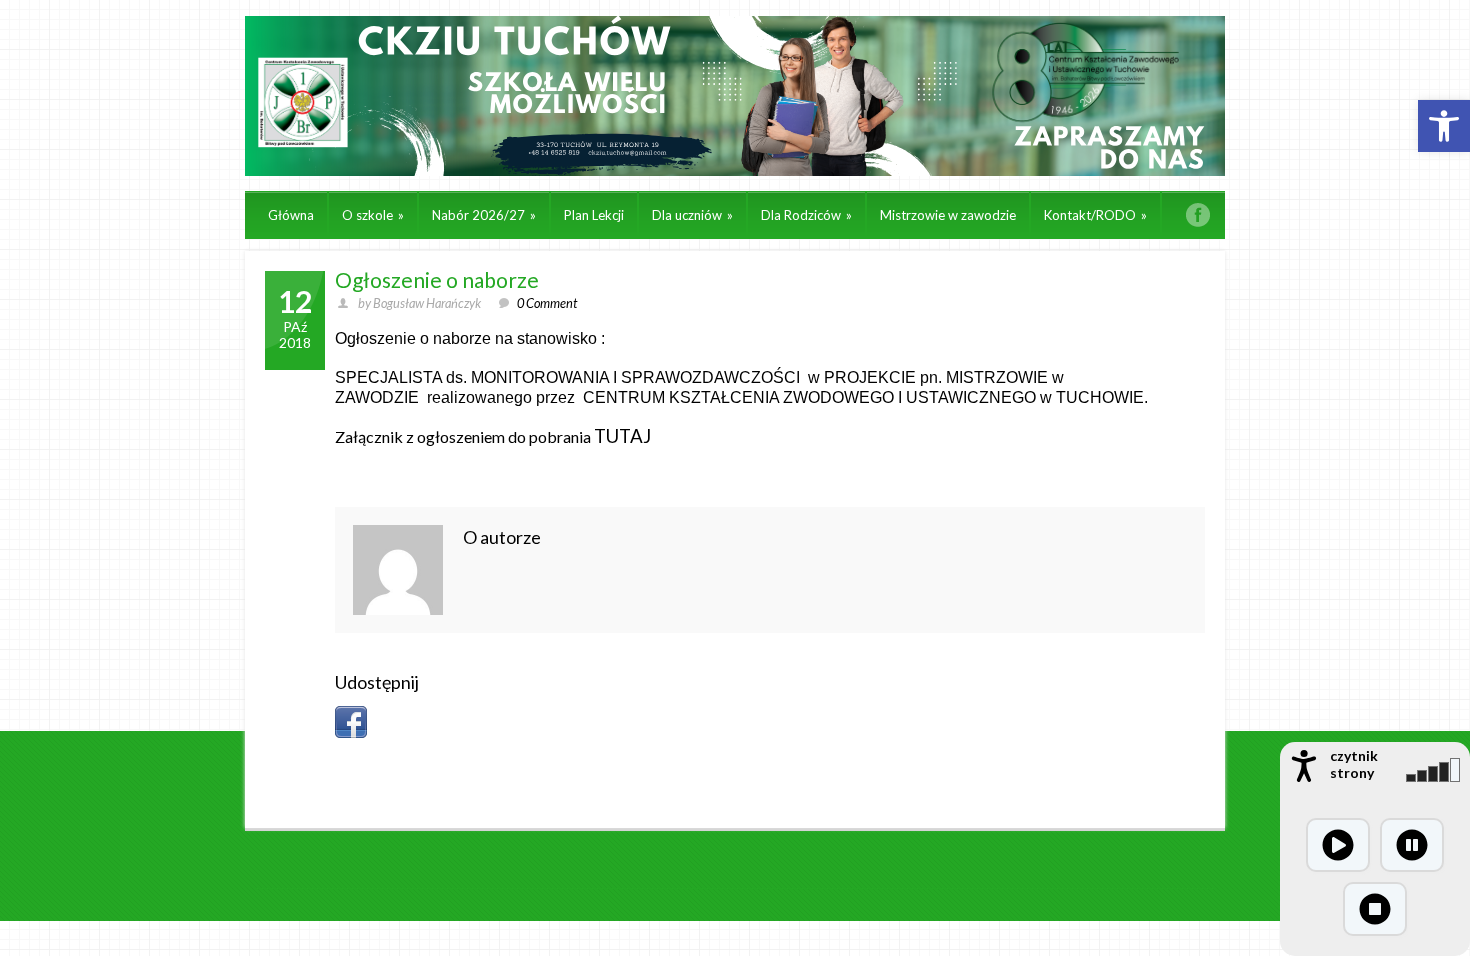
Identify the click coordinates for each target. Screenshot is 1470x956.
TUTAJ (622, 436)
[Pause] (1412, 845)
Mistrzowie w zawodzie (948, 215)
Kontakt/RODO (1095, 215)
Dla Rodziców (806, 215)
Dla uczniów (692, 215)
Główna (291, 215)
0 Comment (547, 303)
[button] (1444, 126)
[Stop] (1375, 909)
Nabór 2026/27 (484, 215)
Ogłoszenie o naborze (437, 279)
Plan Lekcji (594, 215)
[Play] (1338, 845)
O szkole (373, 215)
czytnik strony (1354, 764)
